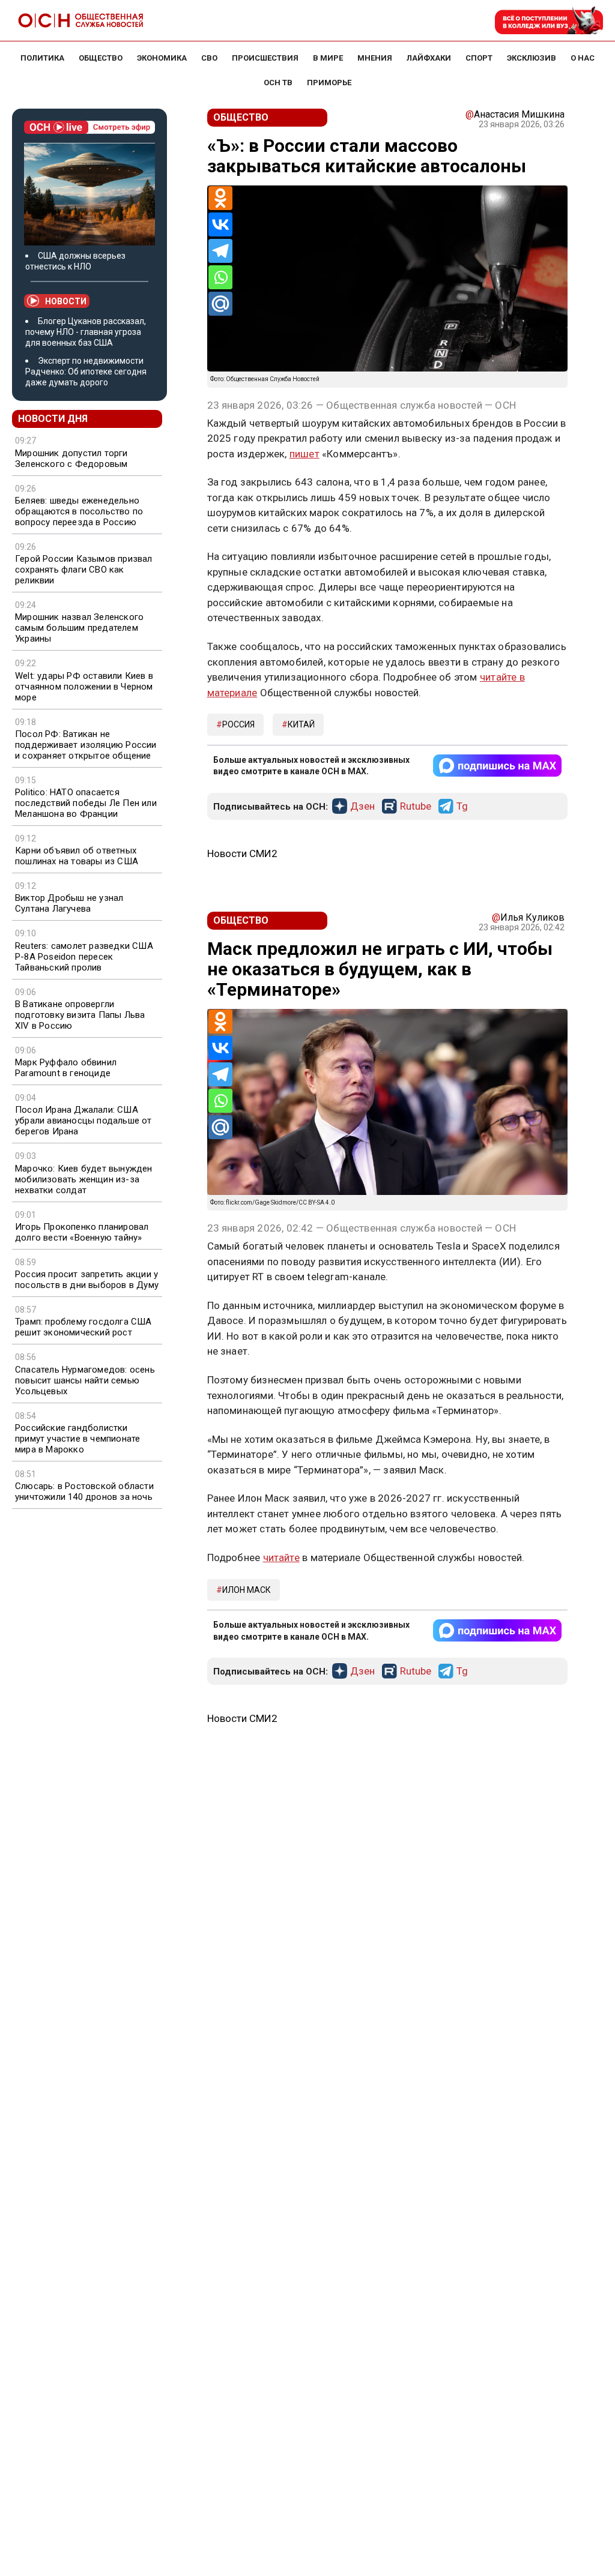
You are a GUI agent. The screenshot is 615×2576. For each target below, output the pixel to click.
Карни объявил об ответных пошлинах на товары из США (77, 856)
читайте (281, 1557)
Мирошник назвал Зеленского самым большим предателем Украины (79, 628)
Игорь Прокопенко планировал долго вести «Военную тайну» (82, 1232)
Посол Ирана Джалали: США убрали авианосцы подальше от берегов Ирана (83, 1121)
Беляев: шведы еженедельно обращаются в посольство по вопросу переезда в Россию (79, 511)
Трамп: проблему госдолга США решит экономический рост (83, 1327)
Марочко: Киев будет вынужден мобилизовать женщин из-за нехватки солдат (84, 1179)
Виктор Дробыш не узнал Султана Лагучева (69, 903)
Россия (238, 724)
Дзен (362, 807)
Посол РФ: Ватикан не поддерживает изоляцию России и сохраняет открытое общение (86, 745)
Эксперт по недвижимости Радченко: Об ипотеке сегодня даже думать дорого (86, 372)
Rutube (416, 807)
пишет (304, 454)
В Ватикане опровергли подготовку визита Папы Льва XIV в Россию (80, 1015)
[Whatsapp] (220, 277)
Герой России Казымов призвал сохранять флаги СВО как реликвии (84, 570)
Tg (462, 807)
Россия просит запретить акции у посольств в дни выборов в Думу (87, 1280)
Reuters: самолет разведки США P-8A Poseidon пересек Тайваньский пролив (84, 957)
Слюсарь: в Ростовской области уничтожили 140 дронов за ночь (84, 1491)
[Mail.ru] (220, 304)
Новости (66, 301)
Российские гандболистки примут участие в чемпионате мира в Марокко (77, 1439)
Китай (301, 724)
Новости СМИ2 (242, 853)
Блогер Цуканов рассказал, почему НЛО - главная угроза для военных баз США (86, 332)
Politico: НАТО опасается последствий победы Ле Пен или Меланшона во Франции (86, 803)
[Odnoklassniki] (220, 198)
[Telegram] (220, 251)
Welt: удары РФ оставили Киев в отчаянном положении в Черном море (84, 687)
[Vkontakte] (220, 224)
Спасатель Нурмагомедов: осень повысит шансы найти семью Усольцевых (85, 1380)
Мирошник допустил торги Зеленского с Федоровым (71, 459)
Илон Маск (247, 1590)
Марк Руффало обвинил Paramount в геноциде (66, 1068)
